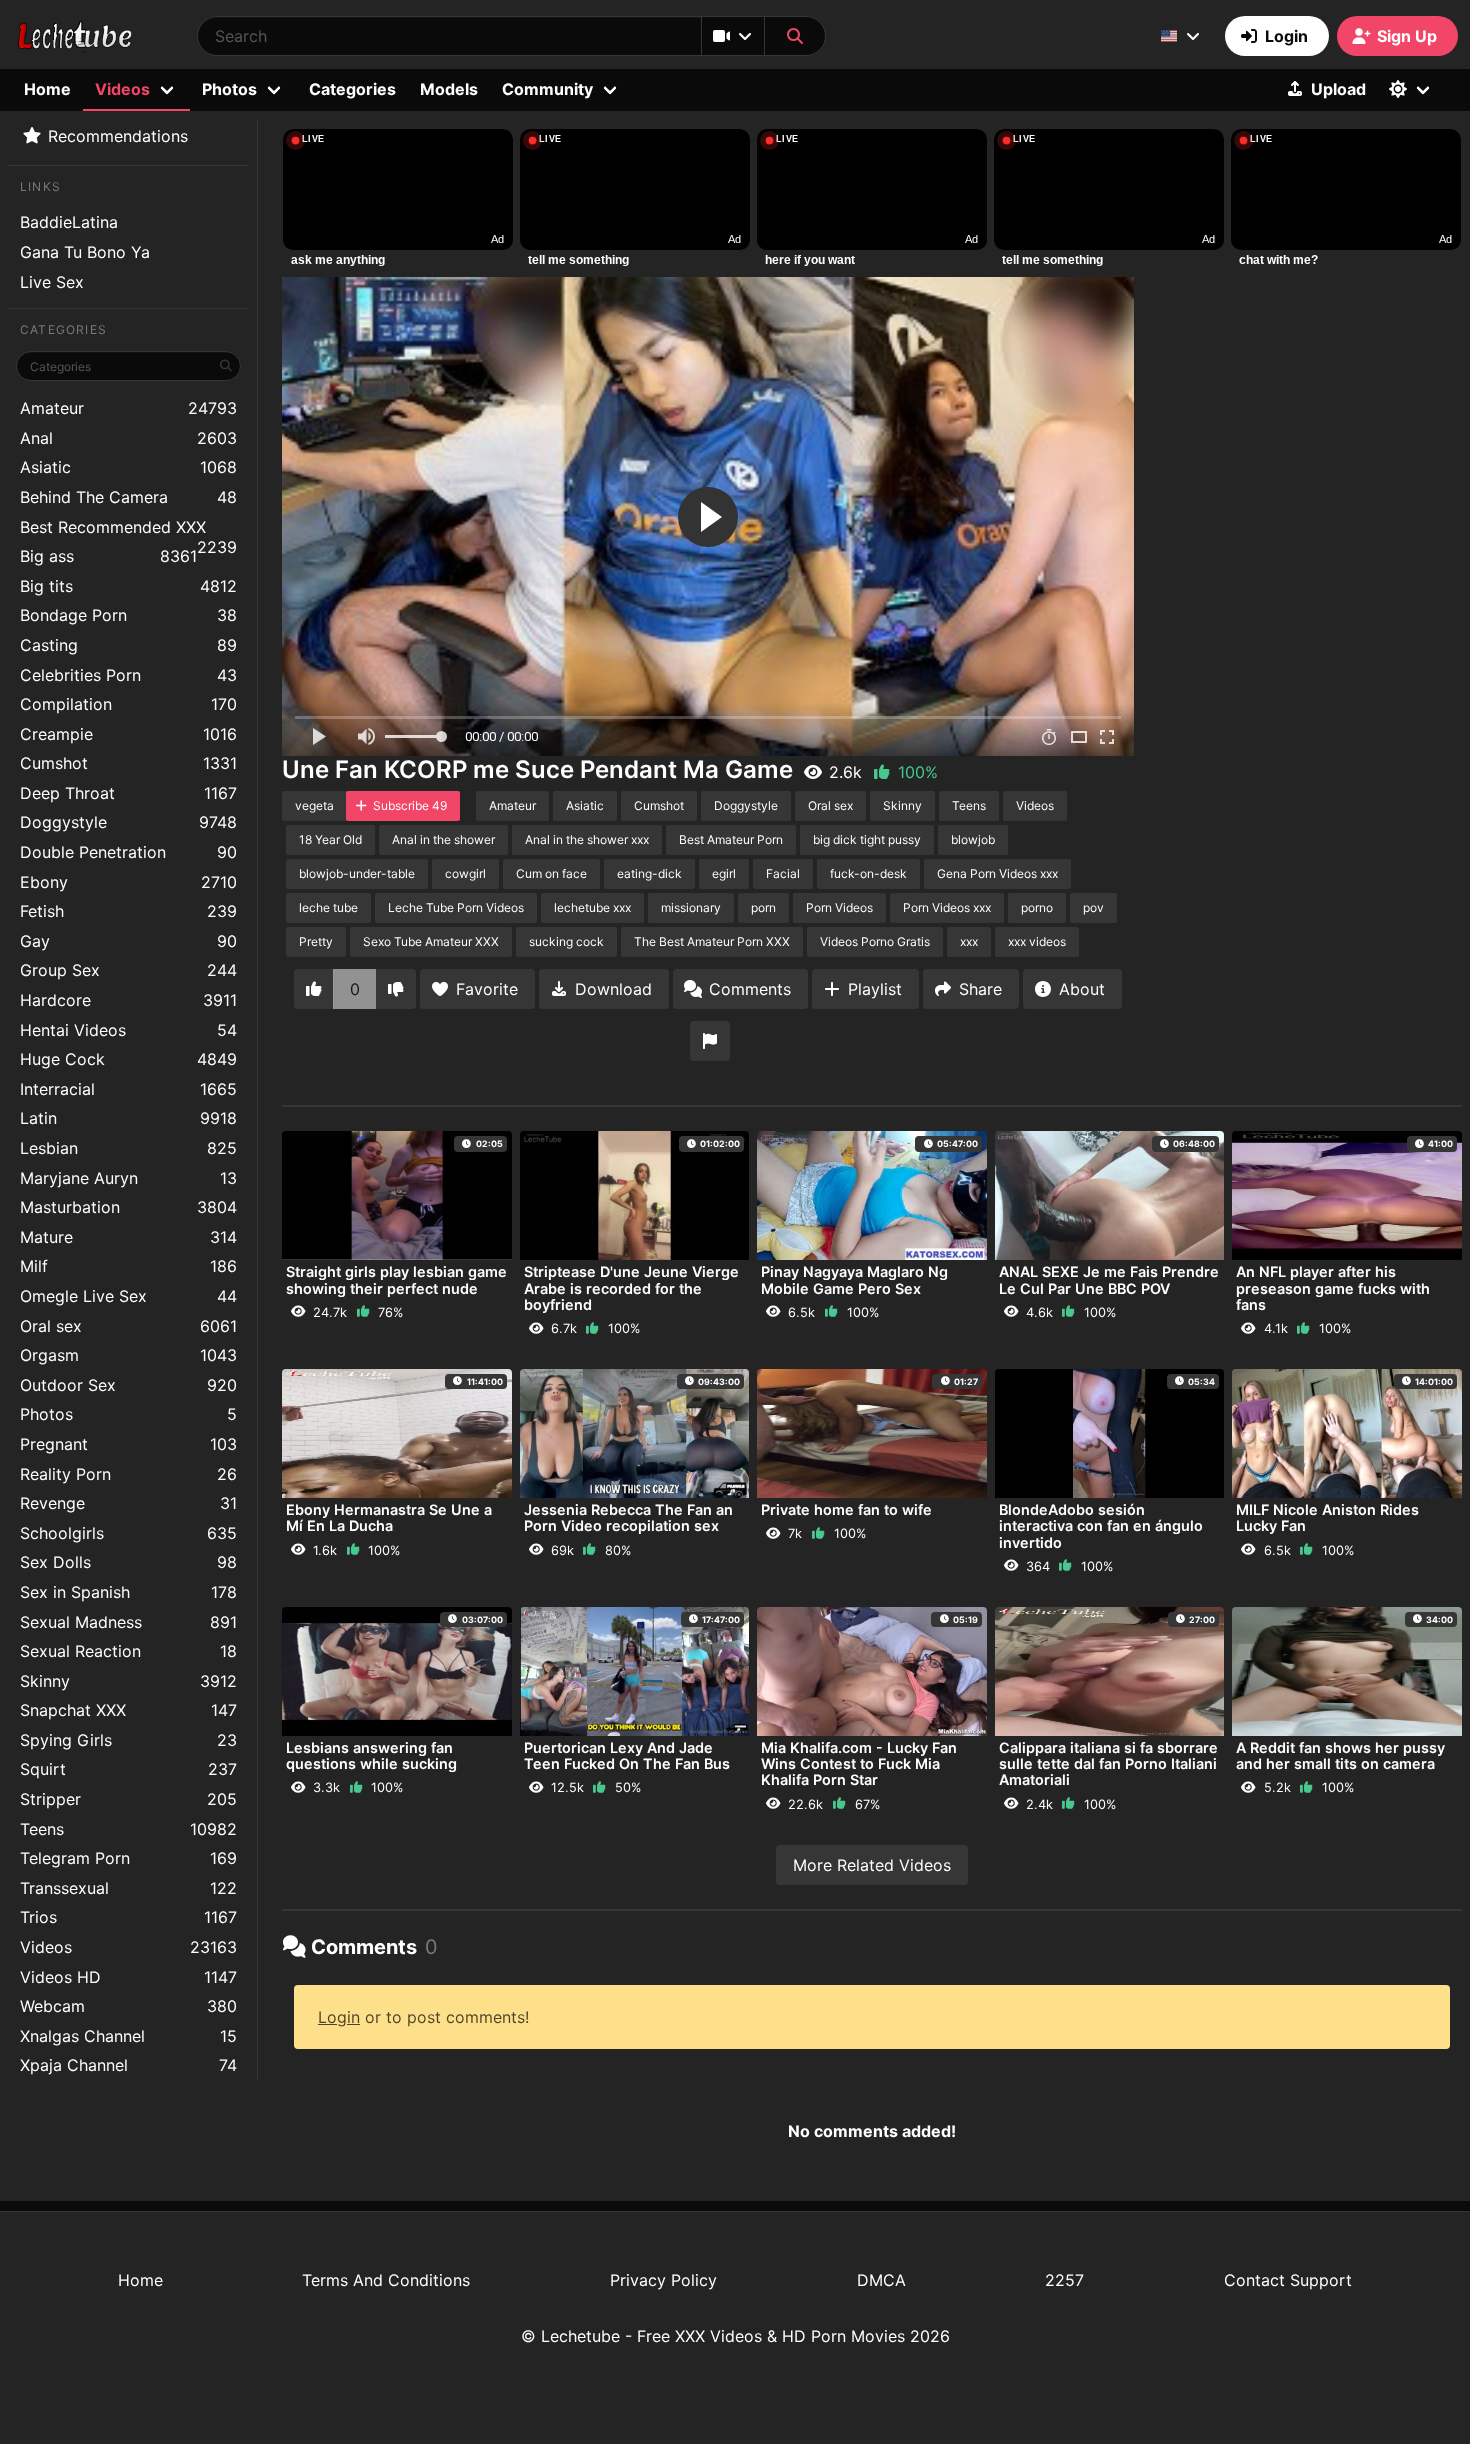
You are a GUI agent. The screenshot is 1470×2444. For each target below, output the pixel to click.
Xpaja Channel (128, 2065)
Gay (128, 941)
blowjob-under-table (357, 873)
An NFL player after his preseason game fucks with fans (1333, 1287)
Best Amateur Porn (731, 839)
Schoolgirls (128, 1533)
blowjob (973, 839)
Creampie (128, 734)
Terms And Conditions (386, 2280)
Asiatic (128, 467)
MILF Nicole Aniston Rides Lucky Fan (1327, 1517)
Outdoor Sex (128, 1385)
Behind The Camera (128, 497)
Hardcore (128, 1000)
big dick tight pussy (867, 839)
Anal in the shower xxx (587, 839)
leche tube (328, 907)
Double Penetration (128, 852)
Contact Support (1288, 2280)
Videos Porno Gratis (875, 941)
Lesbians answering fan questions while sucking (371, 1755)
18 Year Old (330, 839)
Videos (128, 1947)
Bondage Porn (128, 615)
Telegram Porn (128, 1858)
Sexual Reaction (128, 1651)
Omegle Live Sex (128, 1296)
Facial (783, 873)
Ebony (128, 882)
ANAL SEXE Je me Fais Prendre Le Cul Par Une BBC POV (1109, 1279)
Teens (128, 1829)
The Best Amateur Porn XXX (712, 941)
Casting (128, 645)
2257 (1064, 2280)
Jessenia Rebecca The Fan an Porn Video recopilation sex (628, 1517)
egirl (724, 873)
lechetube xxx (592, 907)
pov (1093, 907)
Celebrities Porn (128, 675)
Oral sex (128, 1326)
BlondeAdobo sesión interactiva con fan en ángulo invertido (1101, 1525)
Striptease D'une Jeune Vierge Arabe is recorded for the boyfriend (631, 1287)
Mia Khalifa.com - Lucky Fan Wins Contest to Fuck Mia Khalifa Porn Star (859, 1763)
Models (449, 89)
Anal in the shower (443, 839)
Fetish (128, 911)
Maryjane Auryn (128, 1178)
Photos (128, 1414)
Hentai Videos (128, 1030)
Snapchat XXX (128, 1710)
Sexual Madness (128, 1622)
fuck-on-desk (868, 873)
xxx (969, 941)
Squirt (128, 1769)
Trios (128, 1917)
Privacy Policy (663, 2280)
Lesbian (128, 1148)
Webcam (128, 2006)
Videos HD (128, 1977)
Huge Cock (128, 1059)
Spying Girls (128, 1740)
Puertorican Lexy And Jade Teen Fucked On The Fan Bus (627, 1755)
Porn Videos (839, 907)
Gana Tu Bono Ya (85, 252)
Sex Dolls (128, 1562)
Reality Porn (128, 1474)
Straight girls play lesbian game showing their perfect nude (396, 1279)
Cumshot (128, 763)
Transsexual (128, 1888)
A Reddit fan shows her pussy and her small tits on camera (1340, 1755)
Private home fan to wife (846, 1509)
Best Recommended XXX (128, 529)
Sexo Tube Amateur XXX (431, 941)
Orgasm (128, 1355)
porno (1037, 907)
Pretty (316, 941)
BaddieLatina (69, 222)
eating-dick (649, 873)
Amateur (128, 408)
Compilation (128, 704)
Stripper (128, 1799)
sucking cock (566, 941)
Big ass (108, 556)
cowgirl (465, 873)
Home (47, 89)
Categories (352, 89)
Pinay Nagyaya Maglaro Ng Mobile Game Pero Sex (854, 1279)
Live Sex (52, 282)
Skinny (128, 1681)
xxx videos (1037, 941)
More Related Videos (872, 1865)
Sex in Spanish (128, 1592)
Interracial (128, 1089)
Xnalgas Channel (128, 2036)
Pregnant (128, 1444)
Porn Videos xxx (947, 907)
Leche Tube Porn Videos (456, 907)
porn (763, 907)
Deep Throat (128, 793)
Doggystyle (128, 822)
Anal (128, 438)
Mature (128, 1237)
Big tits (128, 586)
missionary (691, 907)
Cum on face (551, 873)
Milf (128, 1266)
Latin (128, 1118)
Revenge (128, 1503)
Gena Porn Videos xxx (997, 873)
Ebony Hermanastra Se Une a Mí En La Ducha (389, 1517)
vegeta (314, 805)
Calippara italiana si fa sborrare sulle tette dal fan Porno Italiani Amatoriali (1108, 1763)
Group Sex (128, 970)
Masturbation (128, 1207)
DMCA (881, 2280)
